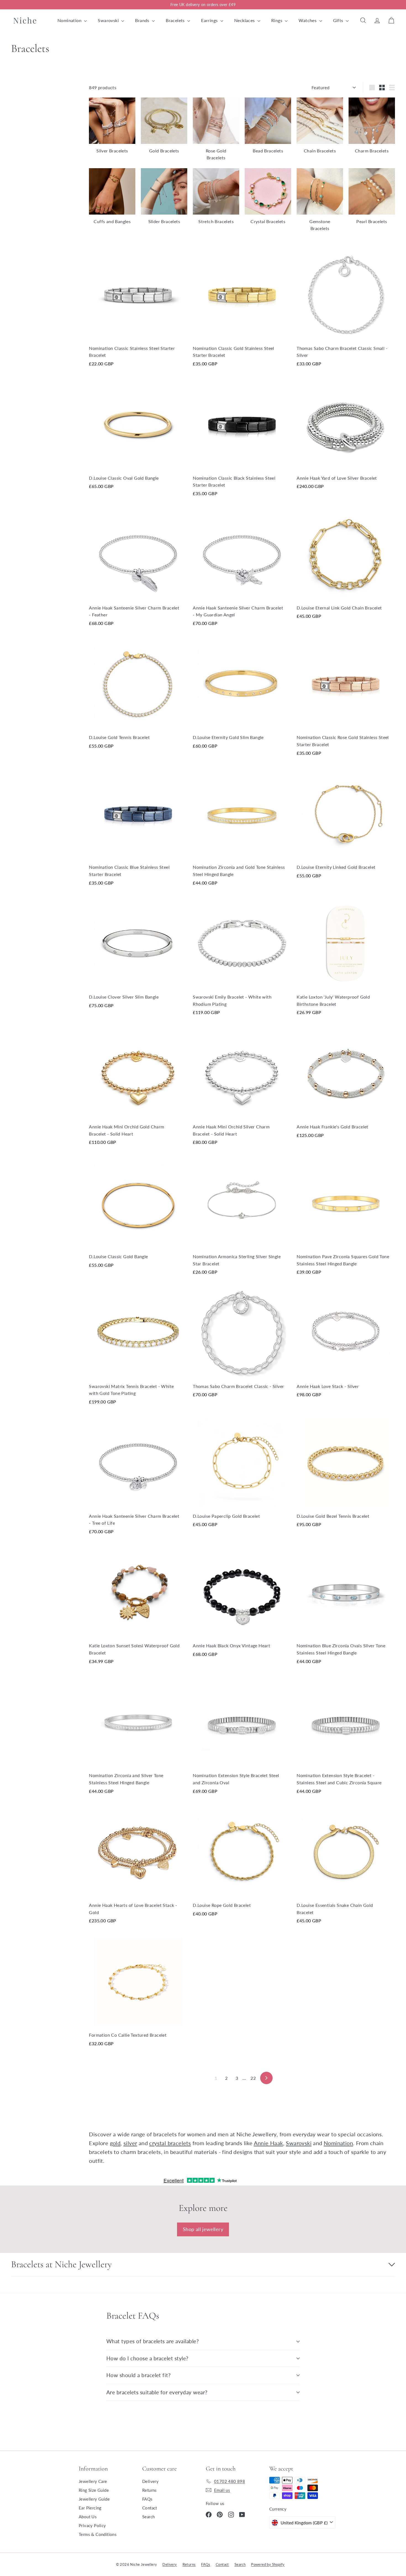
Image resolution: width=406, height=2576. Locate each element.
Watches (308, 20)
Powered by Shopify (268, 2564)
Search (148, 2517)
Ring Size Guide (94, 2490)
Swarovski (109, 20)
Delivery (150, 2481)
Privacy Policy (92, 2525)
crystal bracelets (170, 2143)
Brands (143, 20)
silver (130, 2143)
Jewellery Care (93, 2481)
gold (115, 2143)
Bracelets (176, 20)
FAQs (147, 2499)
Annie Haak (268, 2143)
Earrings (210, 20)
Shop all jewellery (203, 2229)
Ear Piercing (90, 2508)
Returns (150, 2490)
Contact (150, 2508)
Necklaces (245, 20)
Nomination (70, 20)
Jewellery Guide (94, 2499)
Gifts (339, 20)
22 (253, 2078)
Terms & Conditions (98, 2534)
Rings (277, 20)
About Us (88, 2517)
